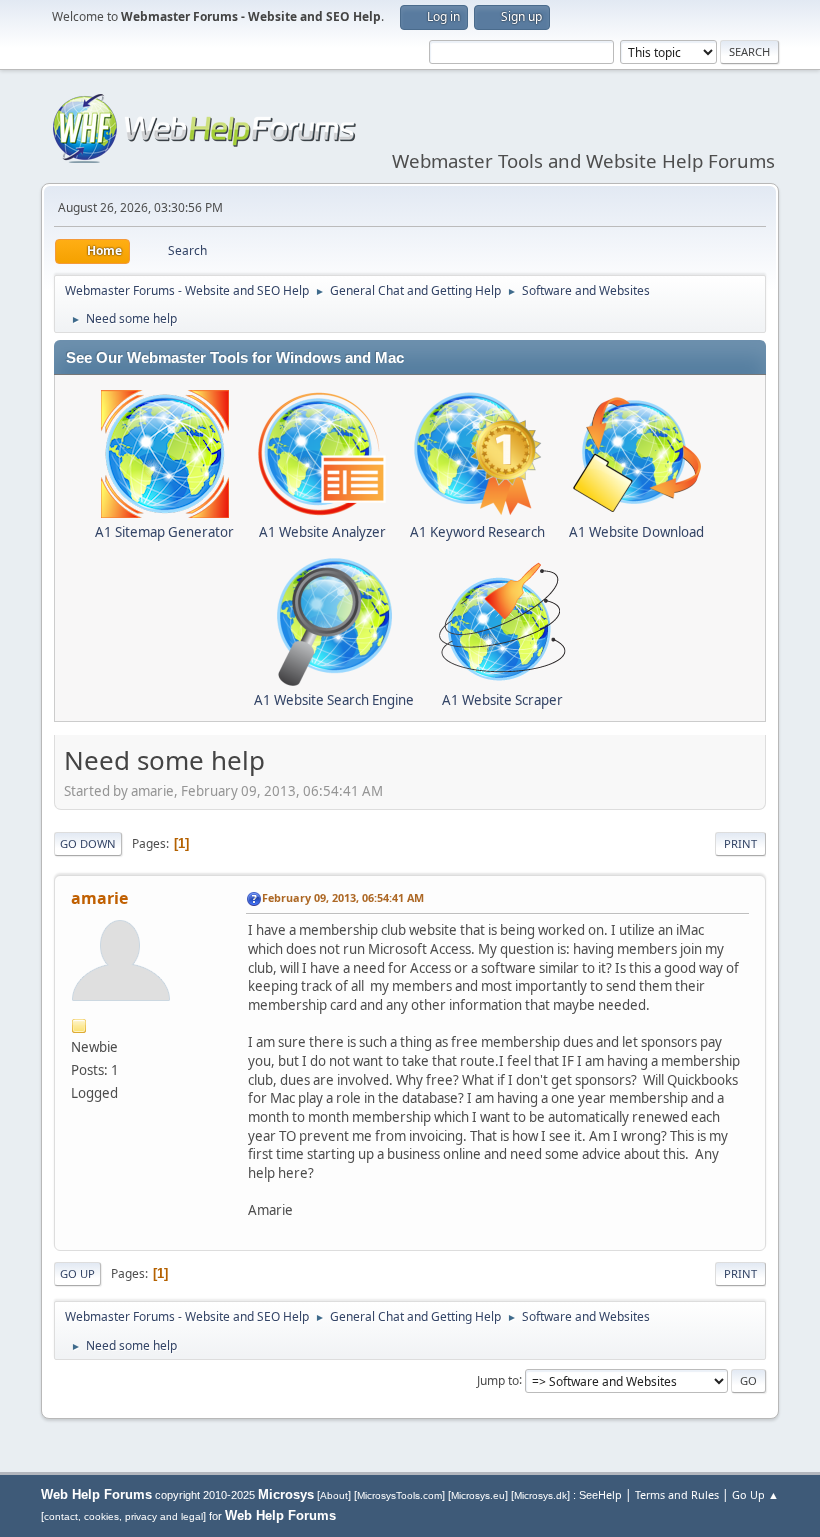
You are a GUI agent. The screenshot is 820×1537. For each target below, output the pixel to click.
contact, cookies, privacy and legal (123, 1516)
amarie (99, 898)
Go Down (88, 843)
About (334, 1495)
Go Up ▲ (755, 1494)
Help (610, 1494)
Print (740, 843)
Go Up (77, 1273)
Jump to (498, 1379)
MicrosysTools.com (399, 1495)
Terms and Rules (677, 1494)
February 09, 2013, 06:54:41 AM (343, 897)
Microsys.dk (540, 1495)
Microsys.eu (478, 1495)
